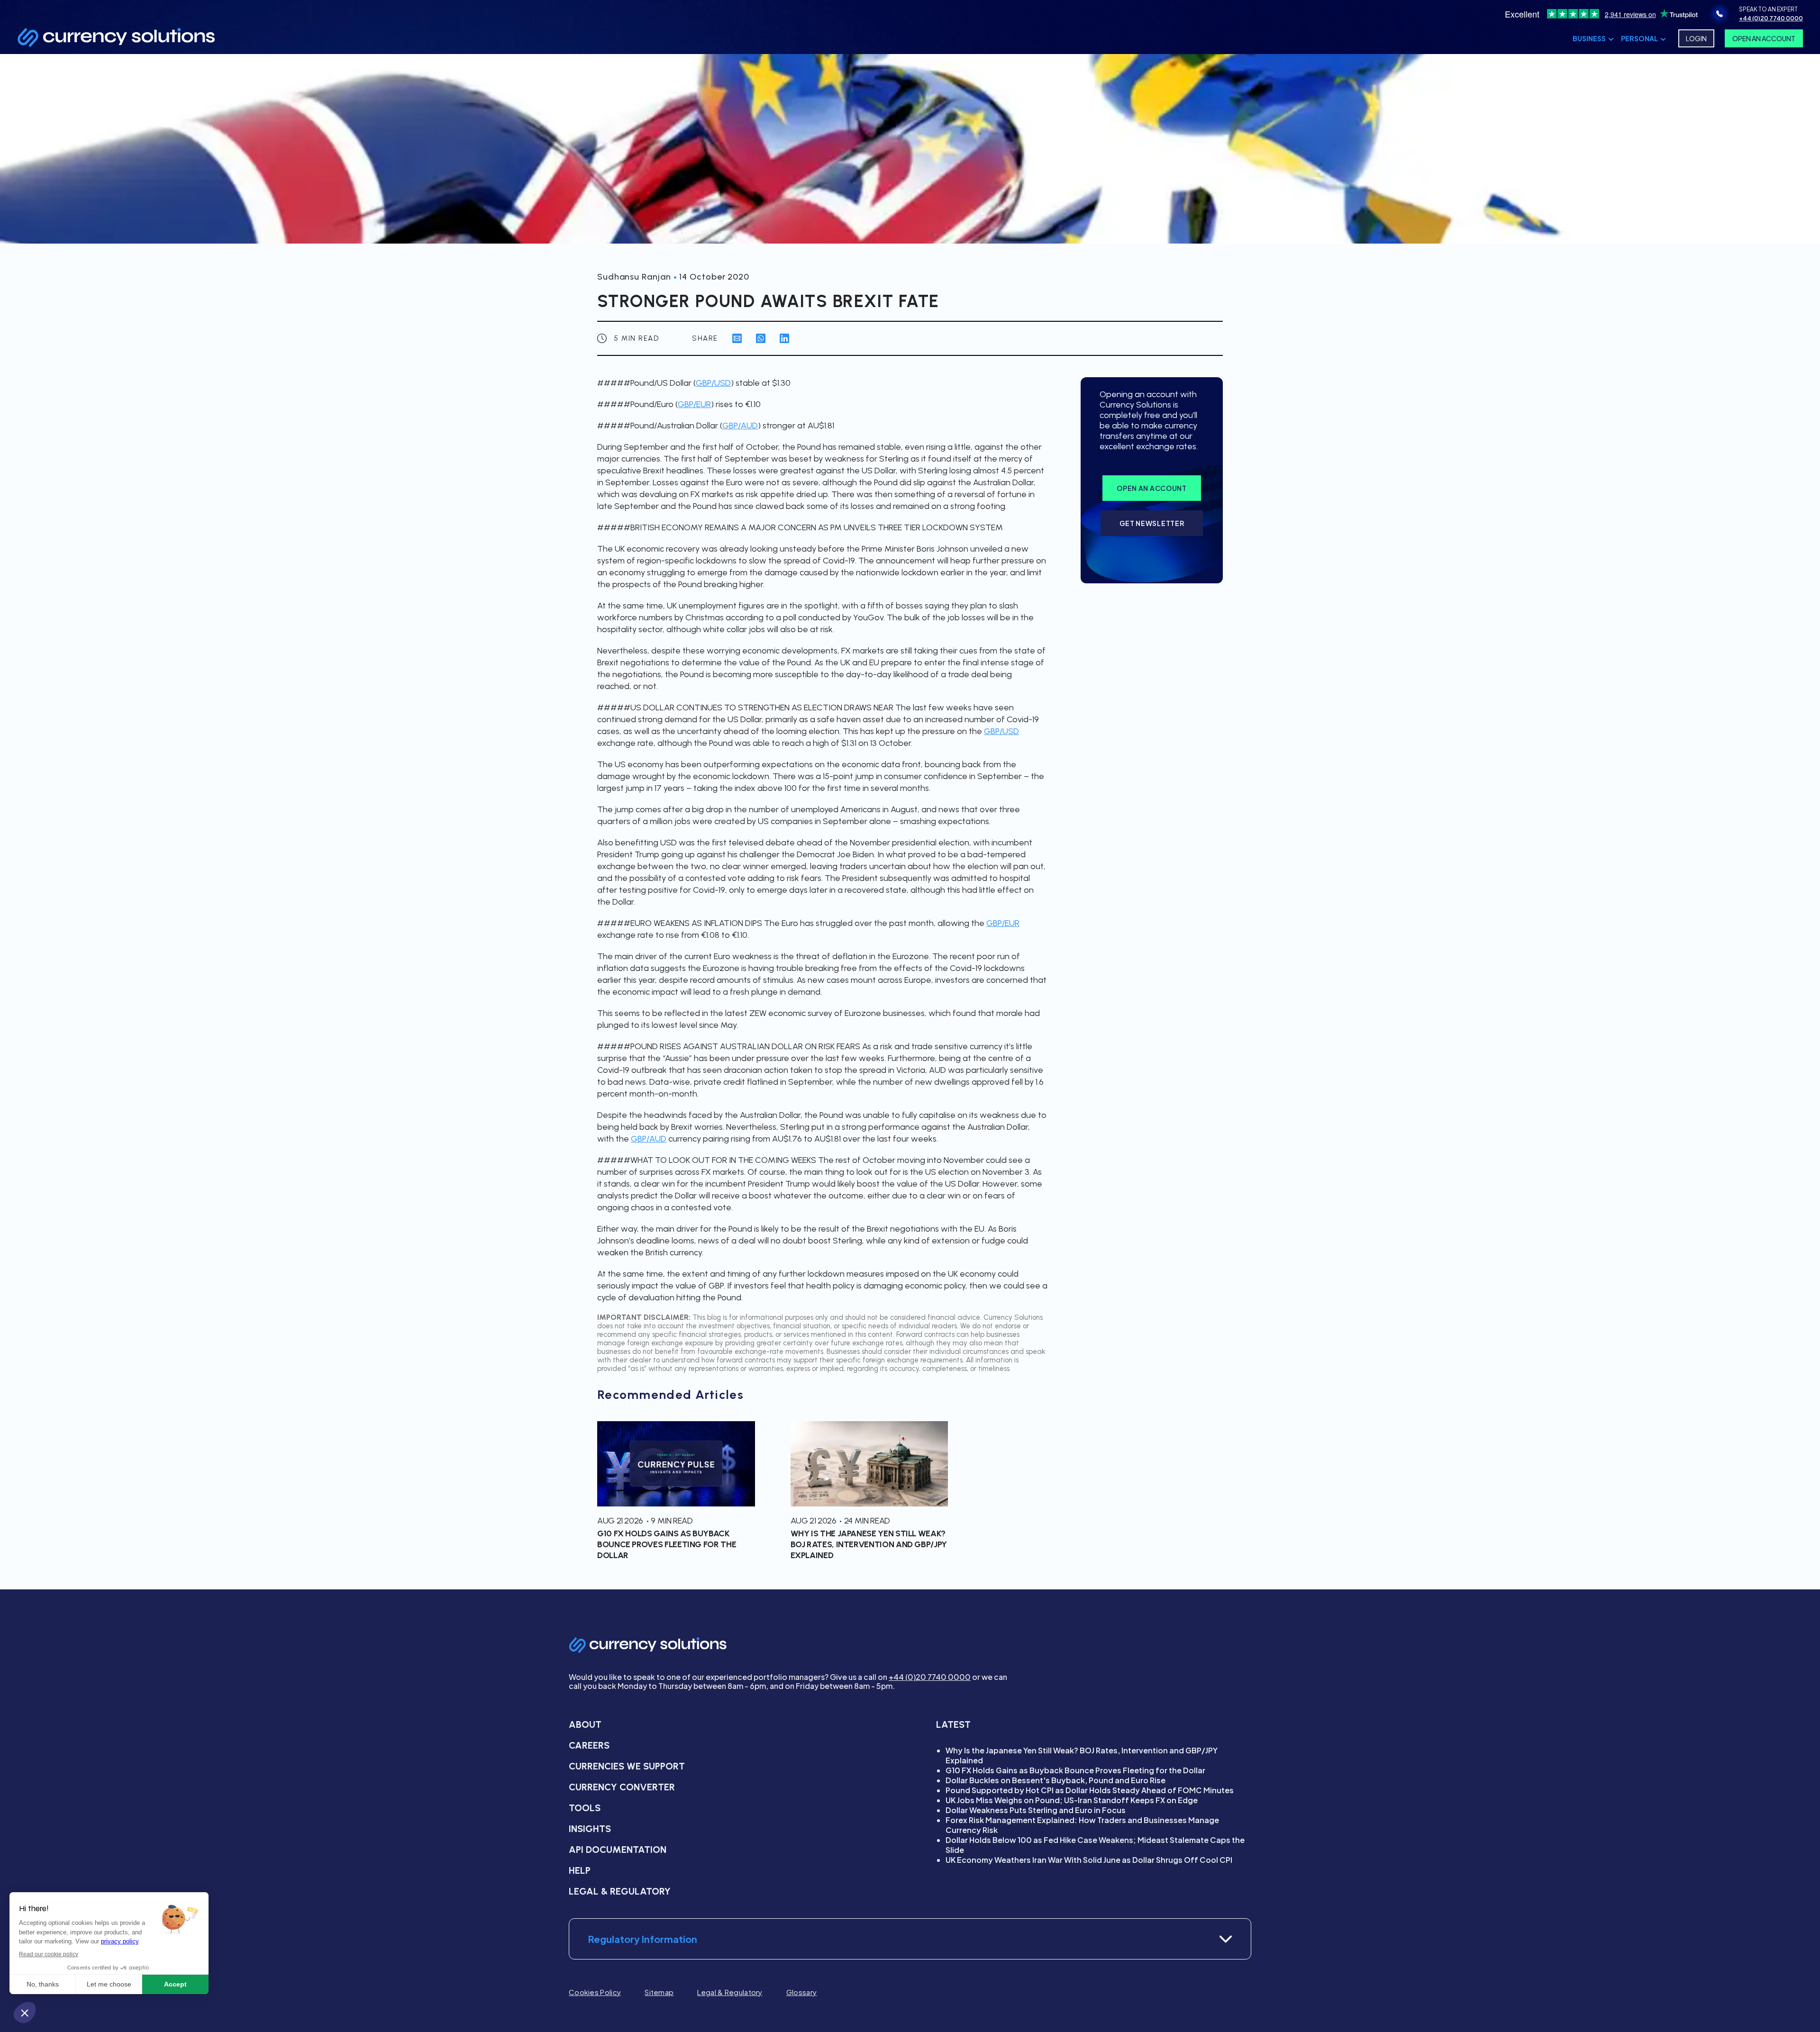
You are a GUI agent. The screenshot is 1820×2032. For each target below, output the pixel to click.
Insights (590, 1829)
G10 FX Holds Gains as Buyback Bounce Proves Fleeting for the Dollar (1075, 1770)
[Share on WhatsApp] (761, 338)
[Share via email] (737, 338)
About (585, 1724)
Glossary (801, 1992)
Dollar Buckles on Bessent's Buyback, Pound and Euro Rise (1056, 1780)
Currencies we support (627, 1766)
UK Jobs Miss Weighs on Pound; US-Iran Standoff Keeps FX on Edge (1072, 1800)
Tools (585, 1808)
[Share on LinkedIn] (784, 338)
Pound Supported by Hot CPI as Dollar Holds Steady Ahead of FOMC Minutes (1090, 1790)
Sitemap (659, 1992)
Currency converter (622, 1787)
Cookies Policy (595, 1992)
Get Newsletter (1152, 523)
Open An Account (1764, 38)
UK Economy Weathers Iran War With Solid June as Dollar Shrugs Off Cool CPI (1089, 1860)
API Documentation (618, 1850)
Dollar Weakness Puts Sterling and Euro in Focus (1036, 1810)
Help (580, 1870)
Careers (589, 1745)
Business (1589, 38)
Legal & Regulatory (620, 1891)
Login (1696, 38)
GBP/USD (713, 383)
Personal (1639, 38)
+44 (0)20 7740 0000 (930, 1677)
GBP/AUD (740, 426)
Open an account (1152, 488)
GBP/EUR (694, 404)
